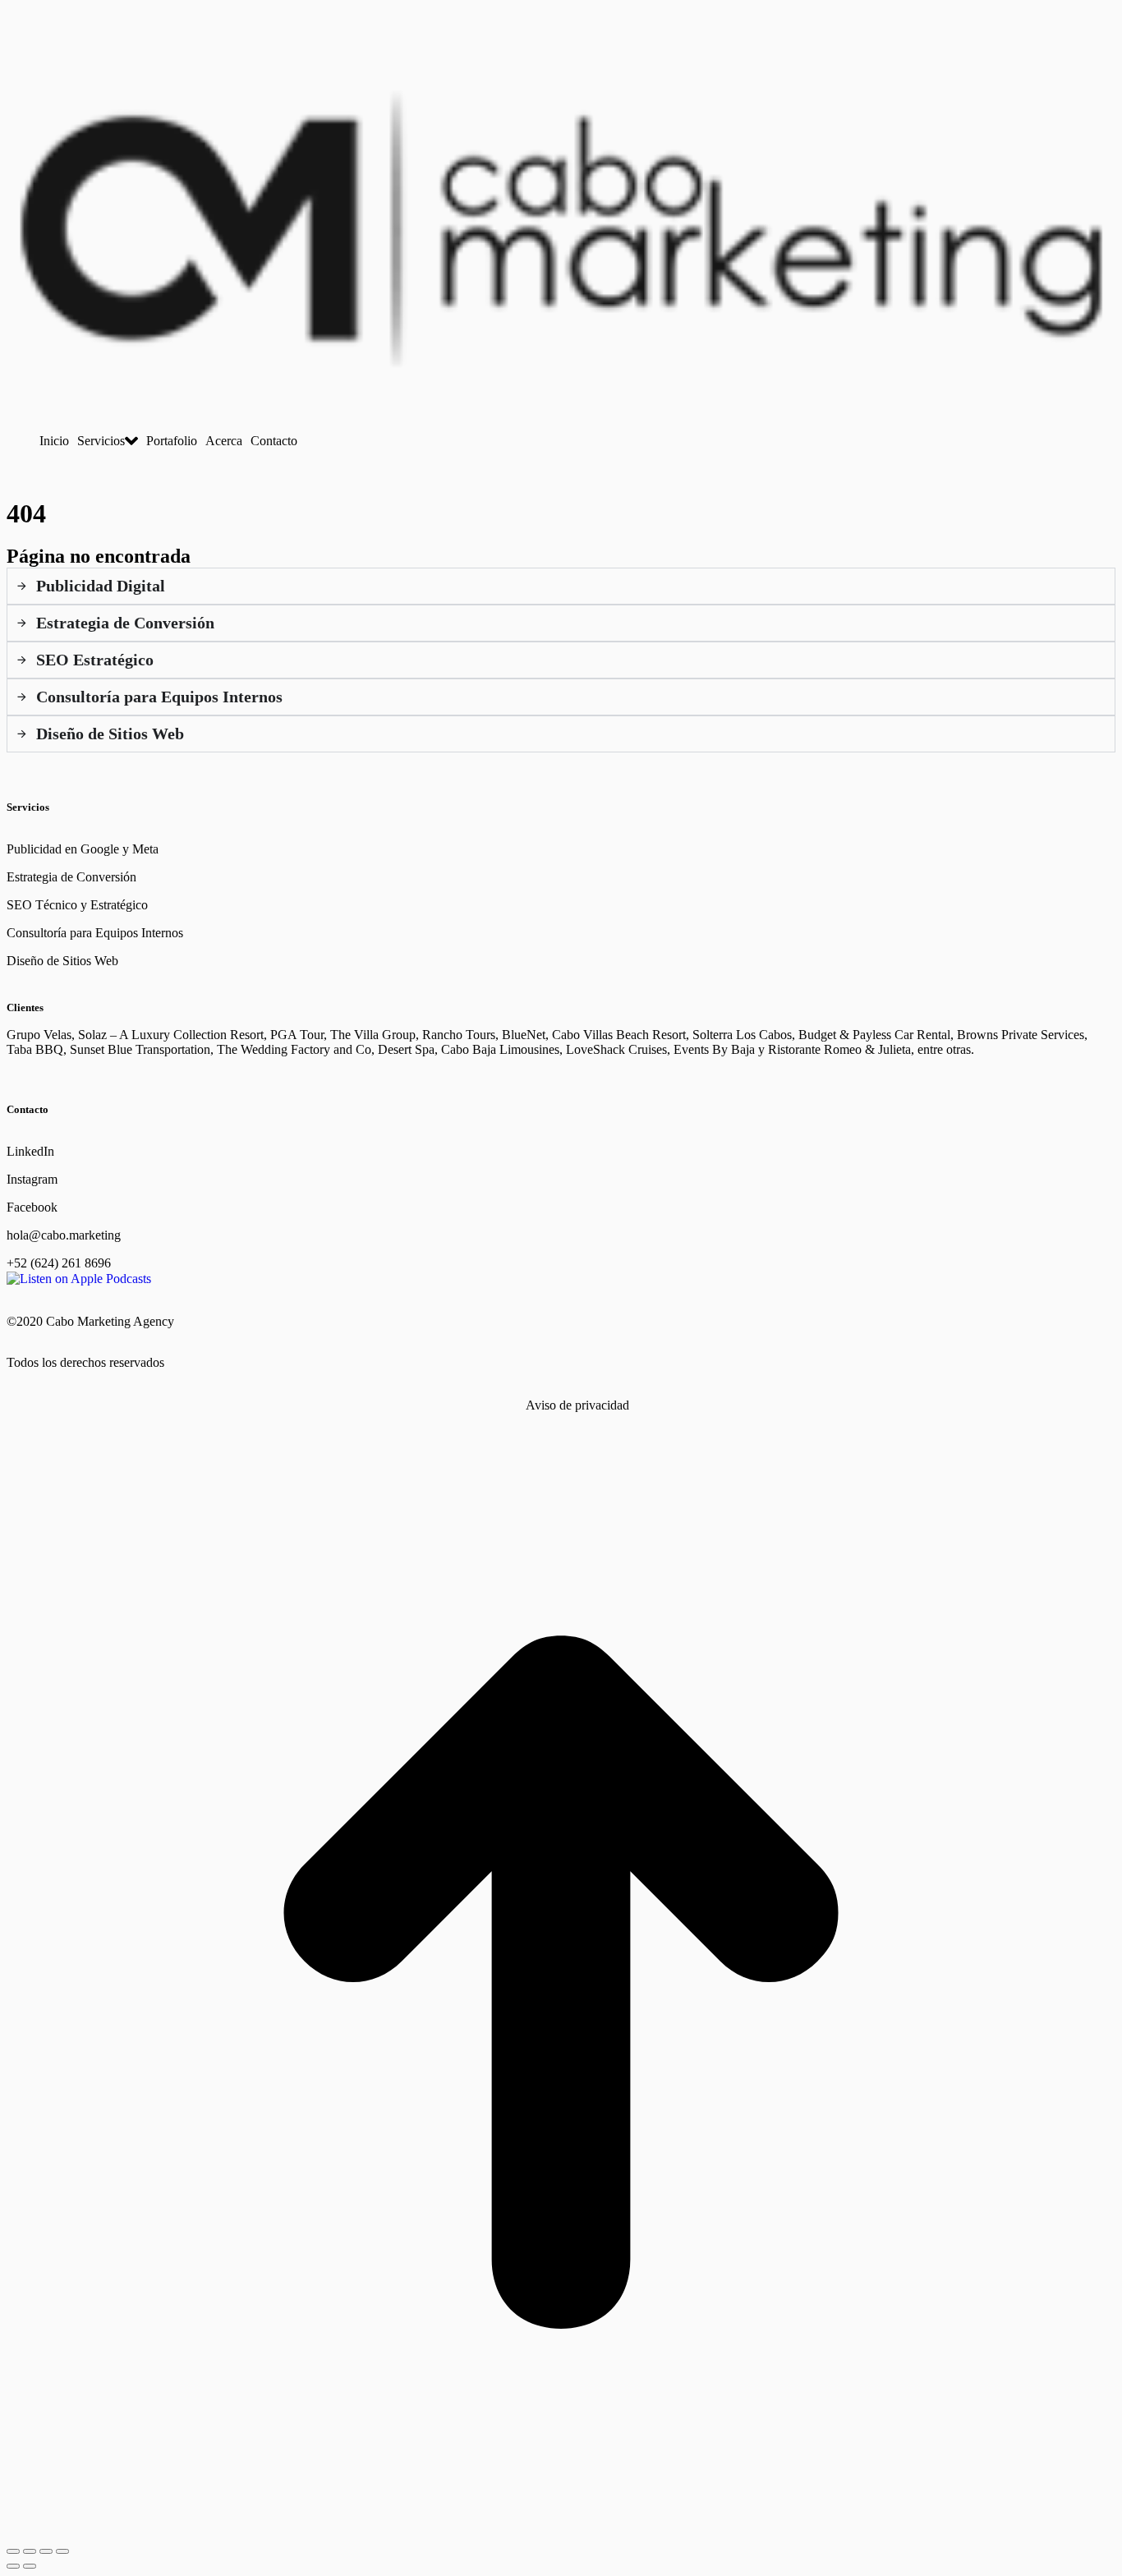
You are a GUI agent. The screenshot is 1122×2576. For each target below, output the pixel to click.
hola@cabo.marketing (64, 1235)
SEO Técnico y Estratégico (77, 905)
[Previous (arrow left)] (13, 2566)
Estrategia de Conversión (71, 877)
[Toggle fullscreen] (46, 2551)
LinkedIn (30, 1151)
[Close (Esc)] (13, 2551)
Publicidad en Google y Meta (83, 849)
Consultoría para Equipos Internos (95, 933)
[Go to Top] (561, 2532)
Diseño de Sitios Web (62, 961)
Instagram (32, 1179)
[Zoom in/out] (62, 2551)
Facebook (32, 1207)
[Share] (30, 2551)
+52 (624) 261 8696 (59, 1263)
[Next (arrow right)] (30, 2566)
